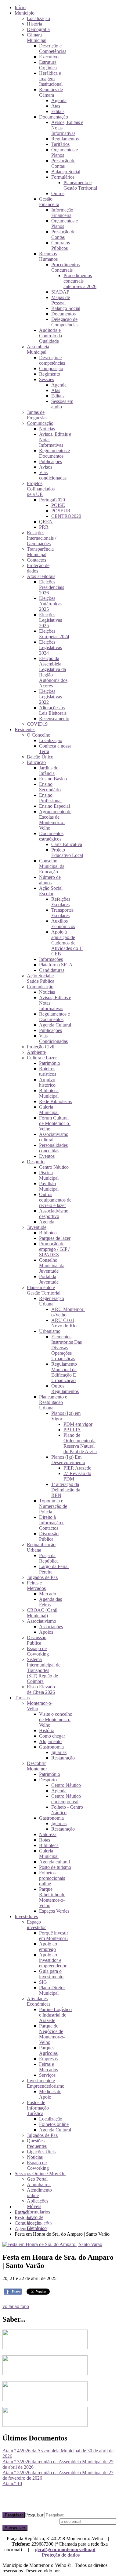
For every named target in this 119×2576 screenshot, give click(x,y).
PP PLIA (72, 1430)
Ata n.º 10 (12, 2483)
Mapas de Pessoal (61, 300)
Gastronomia (51, 1747)
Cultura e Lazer (42, 1058)
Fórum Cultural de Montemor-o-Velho (55, 1123)
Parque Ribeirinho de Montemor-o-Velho (52, 1897)
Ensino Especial (54, 806)
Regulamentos (65, 139)
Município (25, 13)
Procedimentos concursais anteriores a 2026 (80, 281)
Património (50, 1063)
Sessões (47, 379)
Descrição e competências (52, 360)
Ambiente (36, 1052)
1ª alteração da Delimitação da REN (66, 1490)
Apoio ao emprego (48, 1947)
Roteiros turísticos (48, 1071)
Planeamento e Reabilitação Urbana (53, 1402)
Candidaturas (52, 970)
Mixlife (68, 2571)
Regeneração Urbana (52, 1301)
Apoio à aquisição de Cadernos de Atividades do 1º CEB (67, 943)
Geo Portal (37, 2179)
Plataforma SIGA (56, 965)
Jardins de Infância (49, 770)
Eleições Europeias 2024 (54, 634)
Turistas (22, 1698)
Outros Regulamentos (65, 1389)
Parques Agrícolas (48, 2050)
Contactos (36, 560)
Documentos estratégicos (51, 836)
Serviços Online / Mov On (40, 2174)
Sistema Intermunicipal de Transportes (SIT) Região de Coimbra (44, 1670)
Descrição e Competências (53, 48)
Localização (38, 18)
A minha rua (39, 2184)
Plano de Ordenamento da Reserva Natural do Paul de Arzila (80, 1443)
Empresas (48, 2059)
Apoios (46, 1632)
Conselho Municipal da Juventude (52, 1266)
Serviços (47, 2075)
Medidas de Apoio (50, 2094)
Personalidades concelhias (53, 1148)
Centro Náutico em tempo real (66, 1799)
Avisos (46, 467)
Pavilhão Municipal (49, 1186)
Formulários (63, 177)
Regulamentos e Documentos (54, 453)
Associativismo (41, 1621)
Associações (51, 1627)
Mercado (48, 1594)
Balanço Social (66, 172)
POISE (58, 505)
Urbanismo (50, 1331)
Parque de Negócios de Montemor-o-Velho (52, 2034)
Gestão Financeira (49, 202)
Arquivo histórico (47, 1082)
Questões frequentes (37, 2143)
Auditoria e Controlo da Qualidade (50, 336)
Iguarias (59, 1752)
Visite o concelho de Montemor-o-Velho (56, 1720)
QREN (46, 522)
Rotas (45, 1840)
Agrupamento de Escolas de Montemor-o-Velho (55, 820)
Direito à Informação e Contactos (52, 1523)
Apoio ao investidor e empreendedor (53, 1960)
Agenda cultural (54, 1862)
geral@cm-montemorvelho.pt (65, 2549)
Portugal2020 (52, 500)
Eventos (47, 1156)
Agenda (59, 100)
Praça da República (49, 1558)
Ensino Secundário (50, 787)
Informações (51, 959)
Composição (51, 368)
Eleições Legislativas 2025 (50, 620)
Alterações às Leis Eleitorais (53, 710)
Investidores (26, 1916)
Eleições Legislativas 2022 (50, 697)
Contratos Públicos (61, 245)
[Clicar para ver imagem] (52, 2244)
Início (20, 7)
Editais (58, 111)
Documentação (54, 117)
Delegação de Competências (65, 322)
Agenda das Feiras (50, 1602)
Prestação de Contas (63, 163)
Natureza (48, 1834)
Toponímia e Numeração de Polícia (53, 1506)
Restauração (63, 1758)
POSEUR (61, 511)
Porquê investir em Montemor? (54, 1936)
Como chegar (52, 1736)
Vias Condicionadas (53, 1039)
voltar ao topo (16, 2306)
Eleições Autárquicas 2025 (51, 604)
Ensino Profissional (50, 798)
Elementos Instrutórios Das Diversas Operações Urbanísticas (67, 1348)
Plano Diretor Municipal (52, 1990)
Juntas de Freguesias (37, 415)
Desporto (36, 1162)
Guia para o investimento (51, 1974)
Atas (56, 106)
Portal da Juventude (49, 1279)
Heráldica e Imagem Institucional (51, 79)
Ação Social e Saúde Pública (41, 978)
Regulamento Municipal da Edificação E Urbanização (64, 1372)
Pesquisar (14, 2515)
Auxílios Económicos (63, 924)
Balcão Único (40, 757)
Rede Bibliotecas (55, 1101)
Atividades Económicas (39, 2001)
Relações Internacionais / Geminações (41, 538)
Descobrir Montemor (37, 1766)
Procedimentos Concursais (65, 267)
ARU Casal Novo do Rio (64, 1323)
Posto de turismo (55, 1867)
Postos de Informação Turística (38, 2108)
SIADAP (60, 292)
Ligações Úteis (41, 2152)
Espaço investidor (36, 1925)
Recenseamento (54, 719)
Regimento (50, 374)
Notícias (47, 429)
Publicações (50, 461)
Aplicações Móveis (38, 2204)
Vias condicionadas (53, 475)
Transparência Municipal (40, 552)
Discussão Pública (49, 1536)
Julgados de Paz (42, 1577)
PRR (44, 527)
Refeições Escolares (61, 902)
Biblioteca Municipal (49, 1093)
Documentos (63, 314)
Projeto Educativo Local (67, 853)
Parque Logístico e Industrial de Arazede (55, 2015)
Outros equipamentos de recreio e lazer (55, 1200)
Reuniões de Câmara (51, 92)
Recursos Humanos (48, 256)
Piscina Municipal (49, 1175)
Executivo (49, 57)
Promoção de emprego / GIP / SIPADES (54, 1249)
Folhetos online (54, 2124)
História (34, 24)
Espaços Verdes (54, 1911)
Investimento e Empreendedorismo (46, 2083)
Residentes (25, 729)
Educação (36, 762)
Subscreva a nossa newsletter (30, 2521)
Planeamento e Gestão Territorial (80, 185)
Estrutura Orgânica (48, 65)
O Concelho (39, 735)
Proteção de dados (61, 2555)
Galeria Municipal (49, 1110)
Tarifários (60, 144)
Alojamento (50, 1741)
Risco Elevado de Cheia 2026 (41, 1689)
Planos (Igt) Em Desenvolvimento (68, 1460)
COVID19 (37, 724)
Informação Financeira (62, 213)
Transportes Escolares (62, 913)
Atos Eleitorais (41, 576)
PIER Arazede (77, 1468)
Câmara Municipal (37, 38)
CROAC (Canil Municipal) (42, 1613)
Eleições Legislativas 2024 (50, 647)
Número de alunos (50, 880)
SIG (43, 1982)
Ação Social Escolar (51, 891)
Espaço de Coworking (38, 1651)
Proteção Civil (41, 1047)
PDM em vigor (78, 1424)
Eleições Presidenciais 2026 (52, 587)
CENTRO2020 (66, 516)
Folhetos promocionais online (52, 1878)
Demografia (38, 29)
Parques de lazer (55, 1238)
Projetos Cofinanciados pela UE (41, 489)
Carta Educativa (67, 844)
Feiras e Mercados (36, 1585)
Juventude (37, 1227)
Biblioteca (49, 1233)
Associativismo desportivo (54, 1214)
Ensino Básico (53, 779)
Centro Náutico (54, 1167)
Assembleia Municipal (38, 349)
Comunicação (40, 423)
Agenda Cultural (55, 1025)
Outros (58, 193)
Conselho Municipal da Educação (52, 866)
